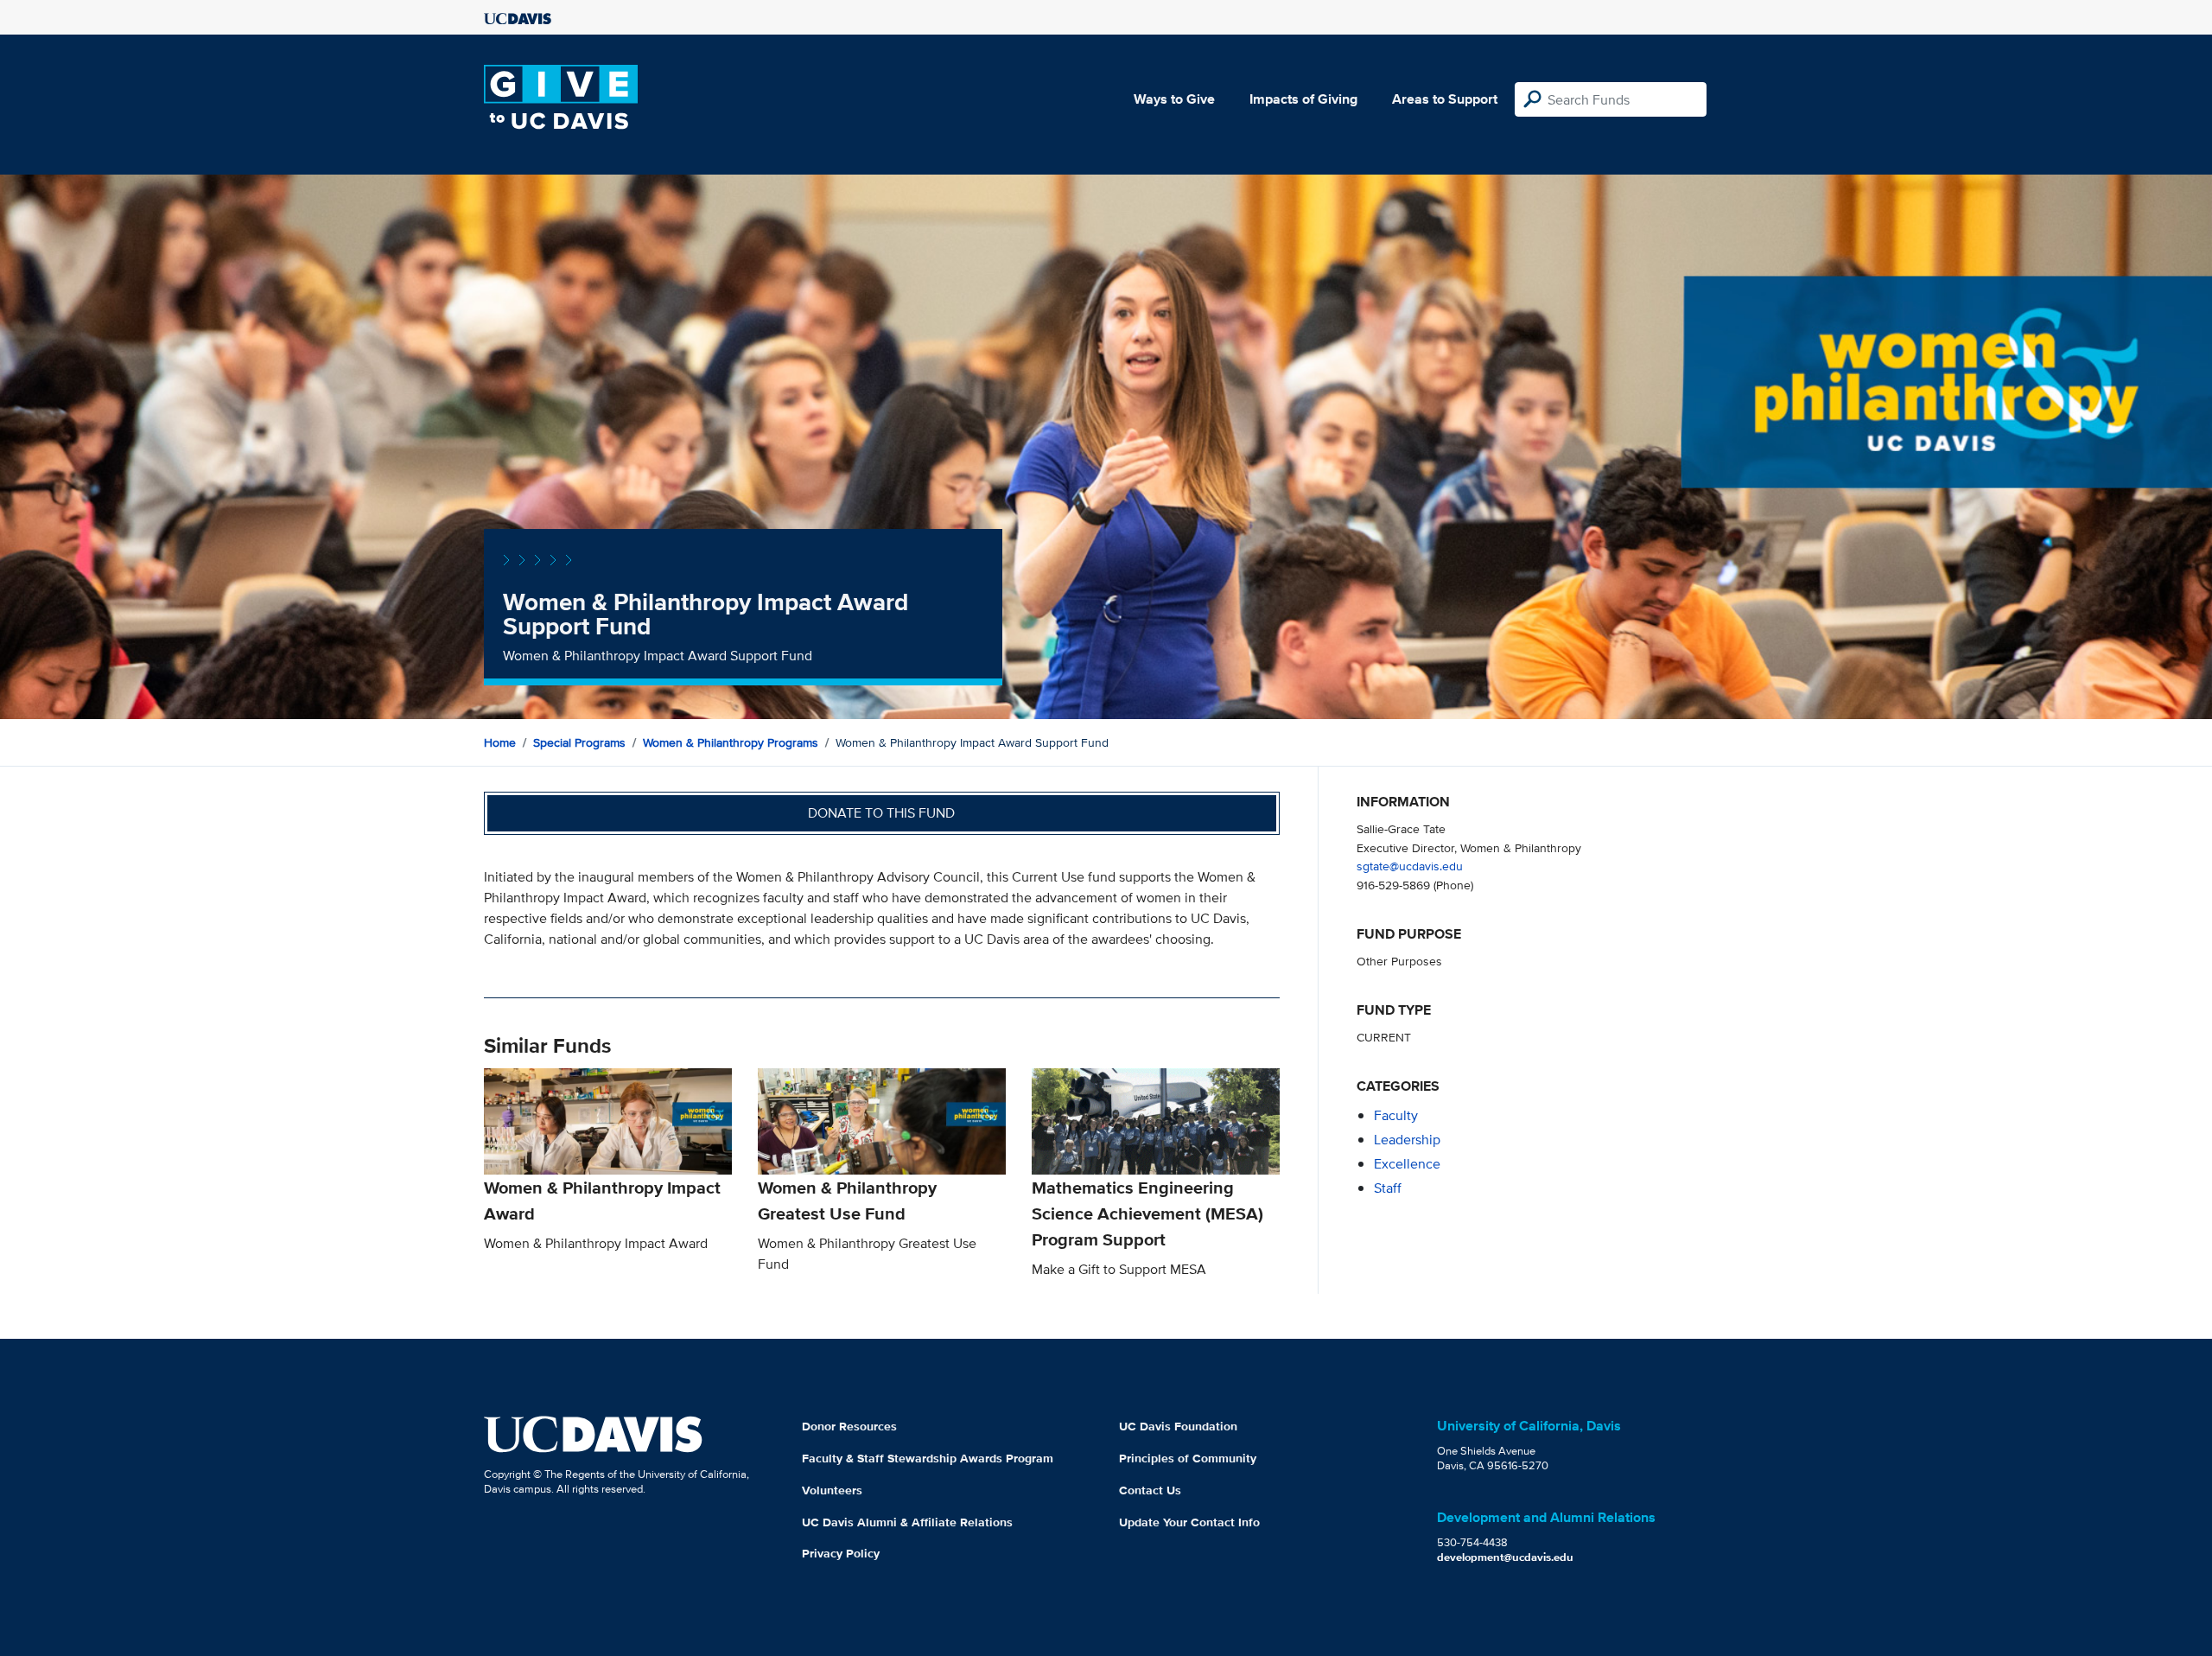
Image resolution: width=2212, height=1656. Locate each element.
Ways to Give (1174, 99)
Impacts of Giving (1303, 99)
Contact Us (1150, 1490)
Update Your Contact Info (1189, 1522)
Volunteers (832, 1490)
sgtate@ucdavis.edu (1410, 866)
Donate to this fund (881, 813)
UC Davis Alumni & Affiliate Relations (907, 1522)
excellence (1407, 1164)
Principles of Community (1188, 1458)
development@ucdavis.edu (1505, 1557)
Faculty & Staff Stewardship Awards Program (928, 1458)
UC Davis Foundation (1178, 1426)
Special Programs (579, 742)
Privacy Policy (841, 1553)
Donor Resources (849, 1426)
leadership (1407, 1140)
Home (500, 742)
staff (1388, 1188)
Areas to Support (1445, 99)
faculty (1396, 1115)
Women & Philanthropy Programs (731, 742)
